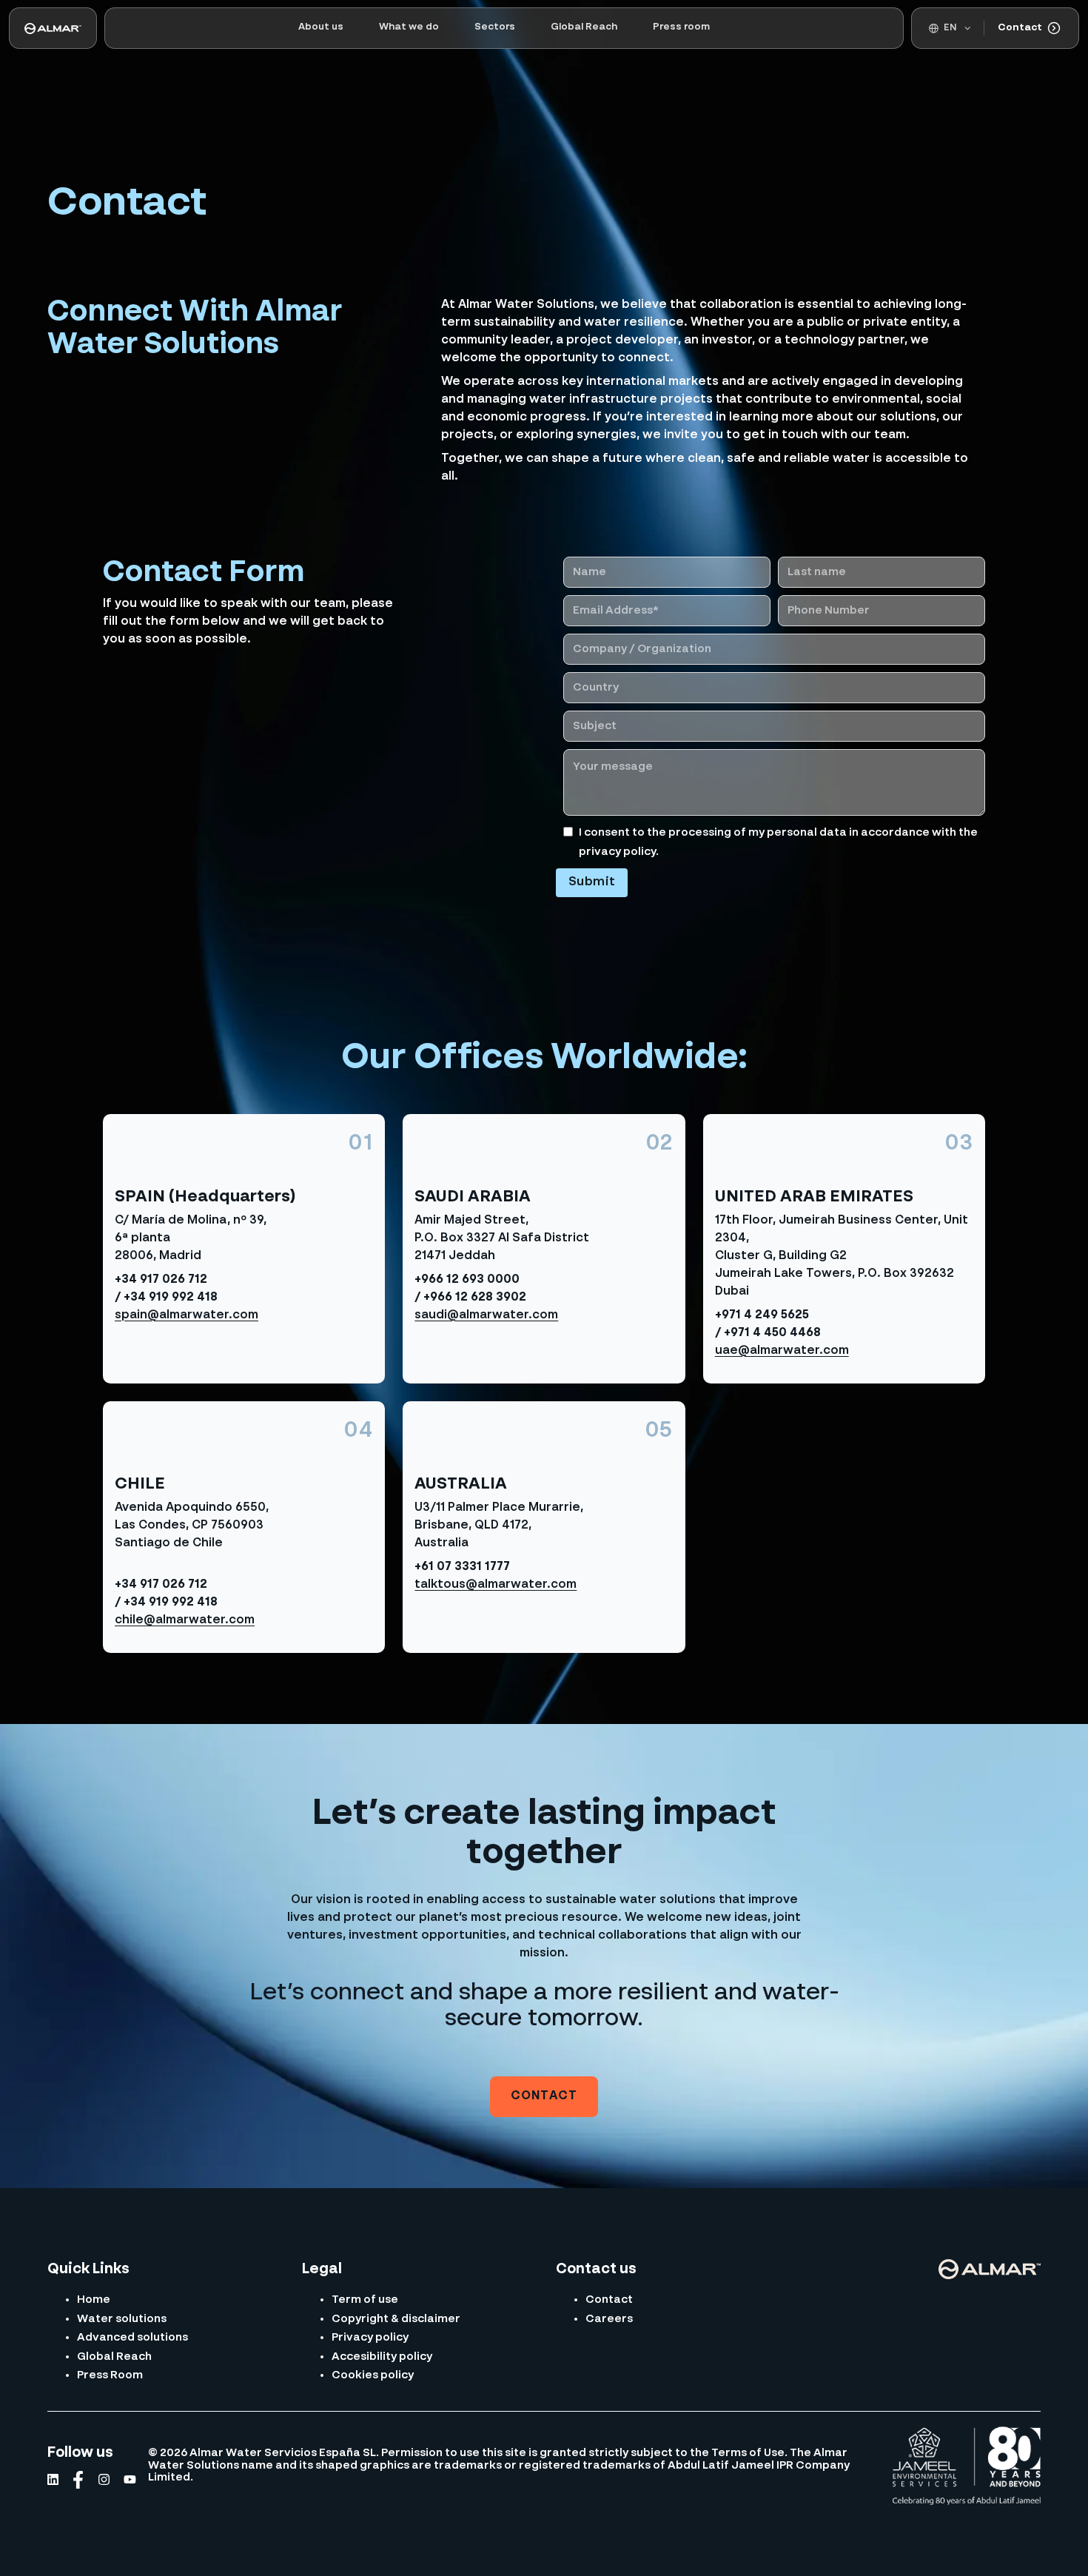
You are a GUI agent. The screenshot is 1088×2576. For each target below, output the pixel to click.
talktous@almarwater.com (496, 1585)
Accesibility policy (382, 2357)
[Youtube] (130, 2479)
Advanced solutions (132, 2337)
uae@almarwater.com (782, 1351)
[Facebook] (78, 2480)
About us (321, 27)
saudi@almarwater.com (486, 1315)
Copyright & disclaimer (396, 2319)
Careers (609, 2319)
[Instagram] (104, 2479)
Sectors (495, 27)
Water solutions (122, 2319)
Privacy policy (370, 2337)
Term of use (365, 2300)
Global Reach (584, 27)
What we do (409, 27)
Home (94, 2300)
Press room (681, 27)
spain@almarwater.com (187, 1315)
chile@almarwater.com (185, 1620)
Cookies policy (373, 2375)
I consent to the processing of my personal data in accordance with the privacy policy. (778, 842)
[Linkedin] (53, 2479)
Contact (1020, 28)
